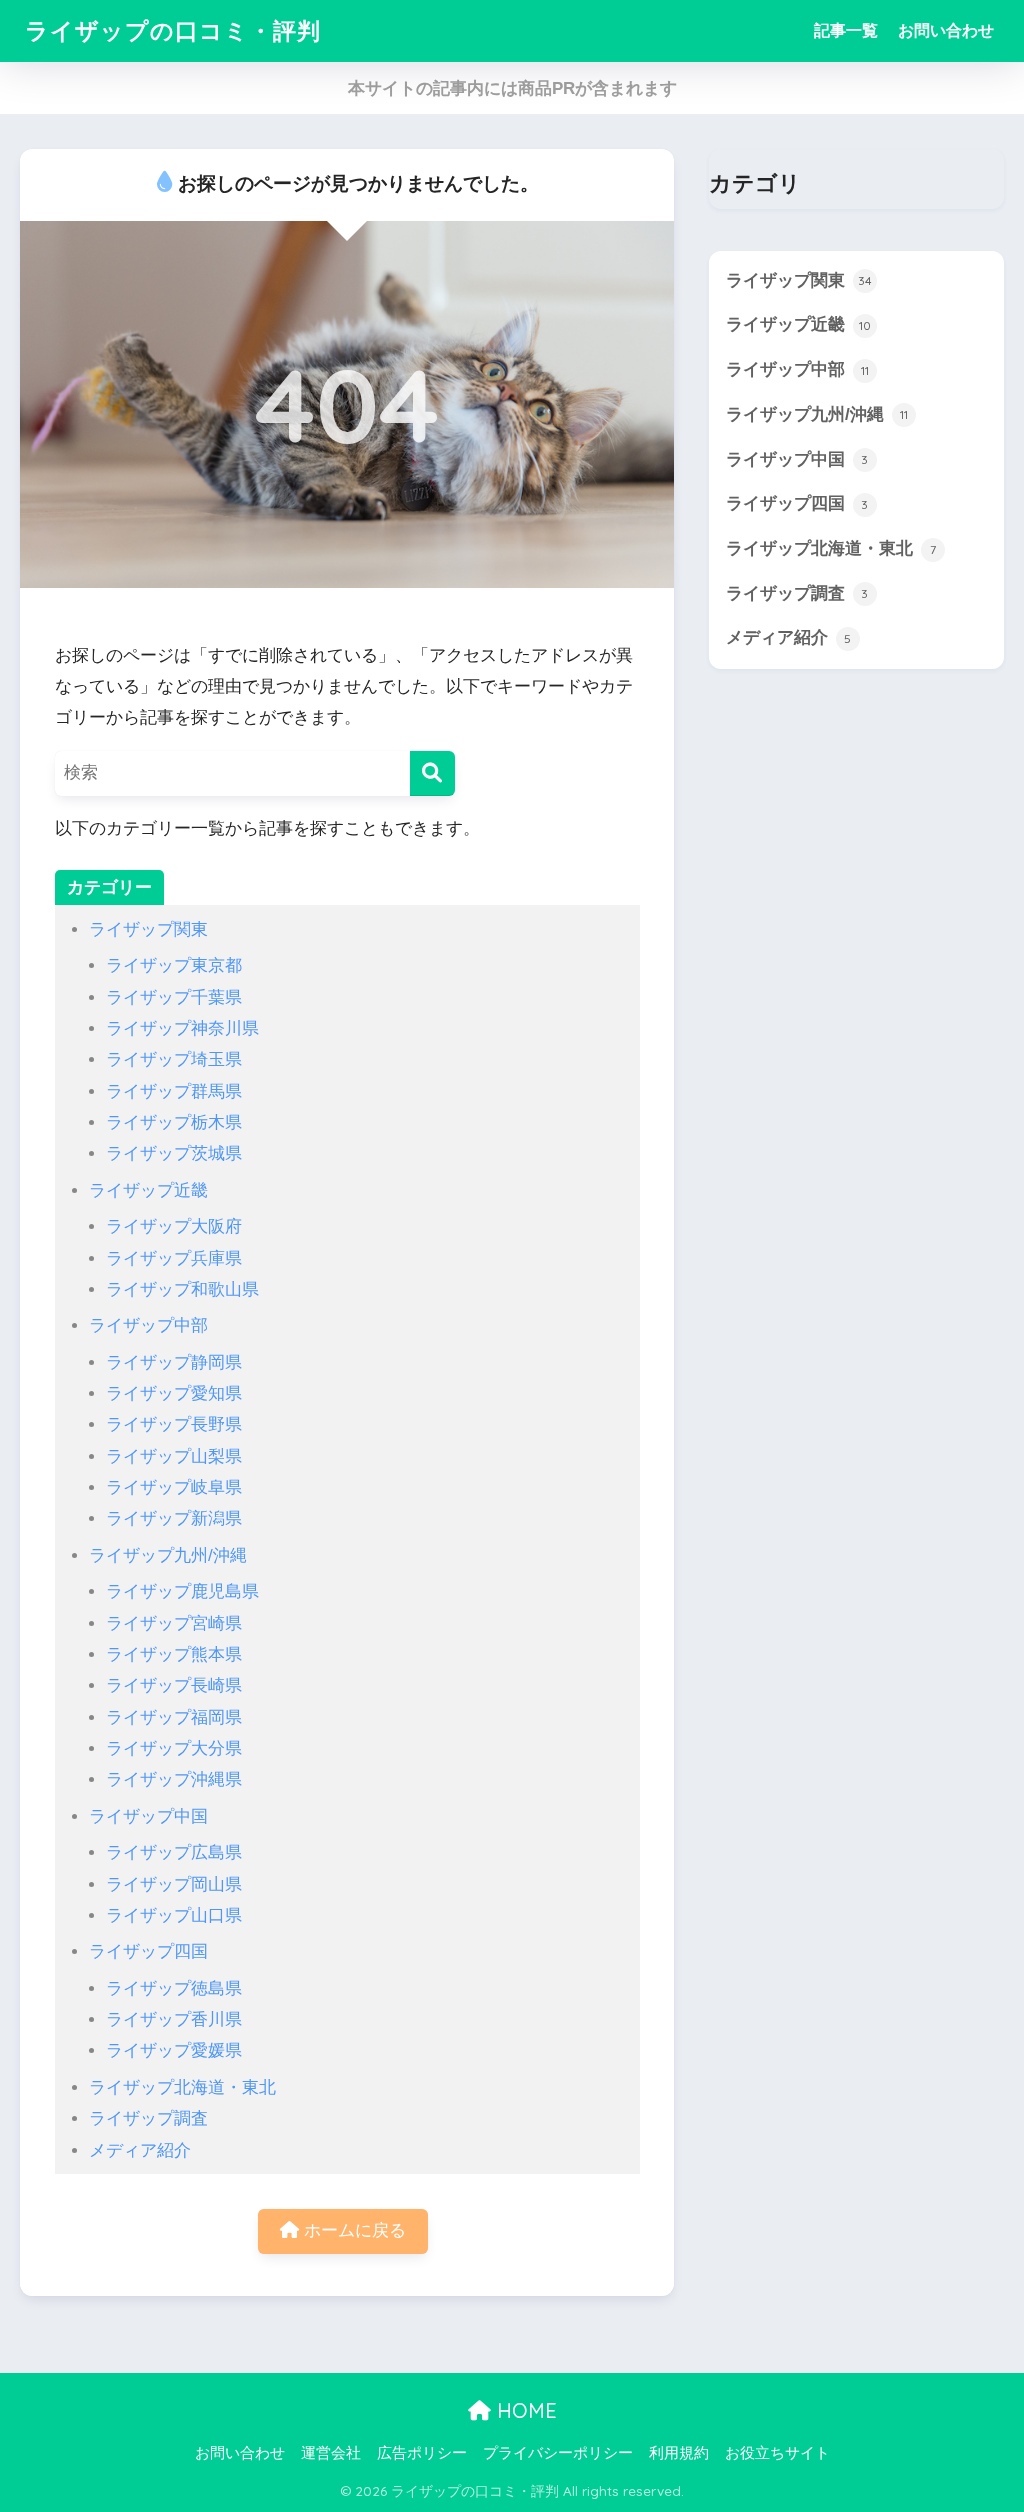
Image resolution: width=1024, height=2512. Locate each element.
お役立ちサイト (777, 2453)
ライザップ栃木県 (174, 1122)
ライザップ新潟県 (174, 1518)
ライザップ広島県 (174, 1852)
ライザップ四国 (148, 1951)
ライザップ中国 (148, 1816)
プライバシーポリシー (558, 2453)
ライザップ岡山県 (174, 1884)
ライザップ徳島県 (174, 1988)
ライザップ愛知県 (174, 1393)
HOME (524, 2410)
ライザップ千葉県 (174, 997)
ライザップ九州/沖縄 (168, 1555)
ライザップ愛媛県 (174, 2050)
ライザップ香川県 (174, 2019)
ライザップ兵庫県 (174, 1258)
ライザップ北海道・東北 (182, 2087)
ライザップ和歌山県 (182, 1289)
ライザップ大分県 (174, 1748)
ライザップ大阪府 (174, 1226)
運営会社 (331, 2453)
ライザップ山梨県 (174, 1456)
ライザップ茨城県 (174, 1153)
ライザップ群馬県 (174, 1091)
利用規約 (679, 2453)
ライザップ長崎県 (174, 1685)
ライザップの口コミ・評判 (173, 30)
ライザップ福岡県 (174, 1717)
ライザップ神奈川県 (182, 1028)
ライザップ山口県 (174, 1915)
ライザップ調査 (148, 2118)
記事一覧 (846, 30)
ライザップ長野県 (174, 1424)
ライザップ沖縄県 (174, 1779)
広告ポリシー (422, 2453)
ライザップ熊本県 (174, 1654)
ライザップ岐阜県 (174, 1487)
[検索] (432, 773)
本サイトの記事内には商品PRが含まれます (512, 88)
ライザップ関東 (148, 929)
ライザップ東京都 (174, 965)
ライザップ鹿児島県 (182, 1591)
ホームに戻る (352, 2230)
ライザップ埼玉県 (174, 1059)
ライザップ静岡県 (174, 1362)
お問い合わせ (946, 30)
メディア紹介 (140, 2150)
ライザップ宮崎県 (174, 1623)
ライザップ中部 (148, 1325)
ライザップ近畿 (148, 1190)
